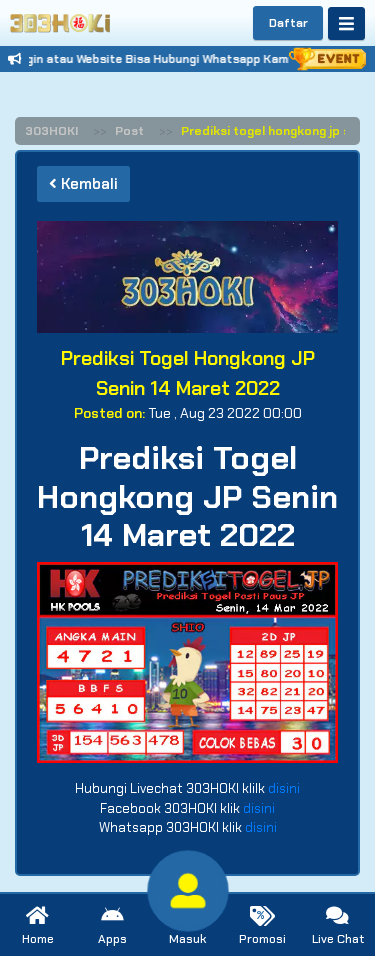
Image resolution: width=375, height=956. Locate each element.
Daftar (288, 23)
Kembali (87, 184)
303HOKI (51, 131)
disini (284, 788)
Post (129, 131)
